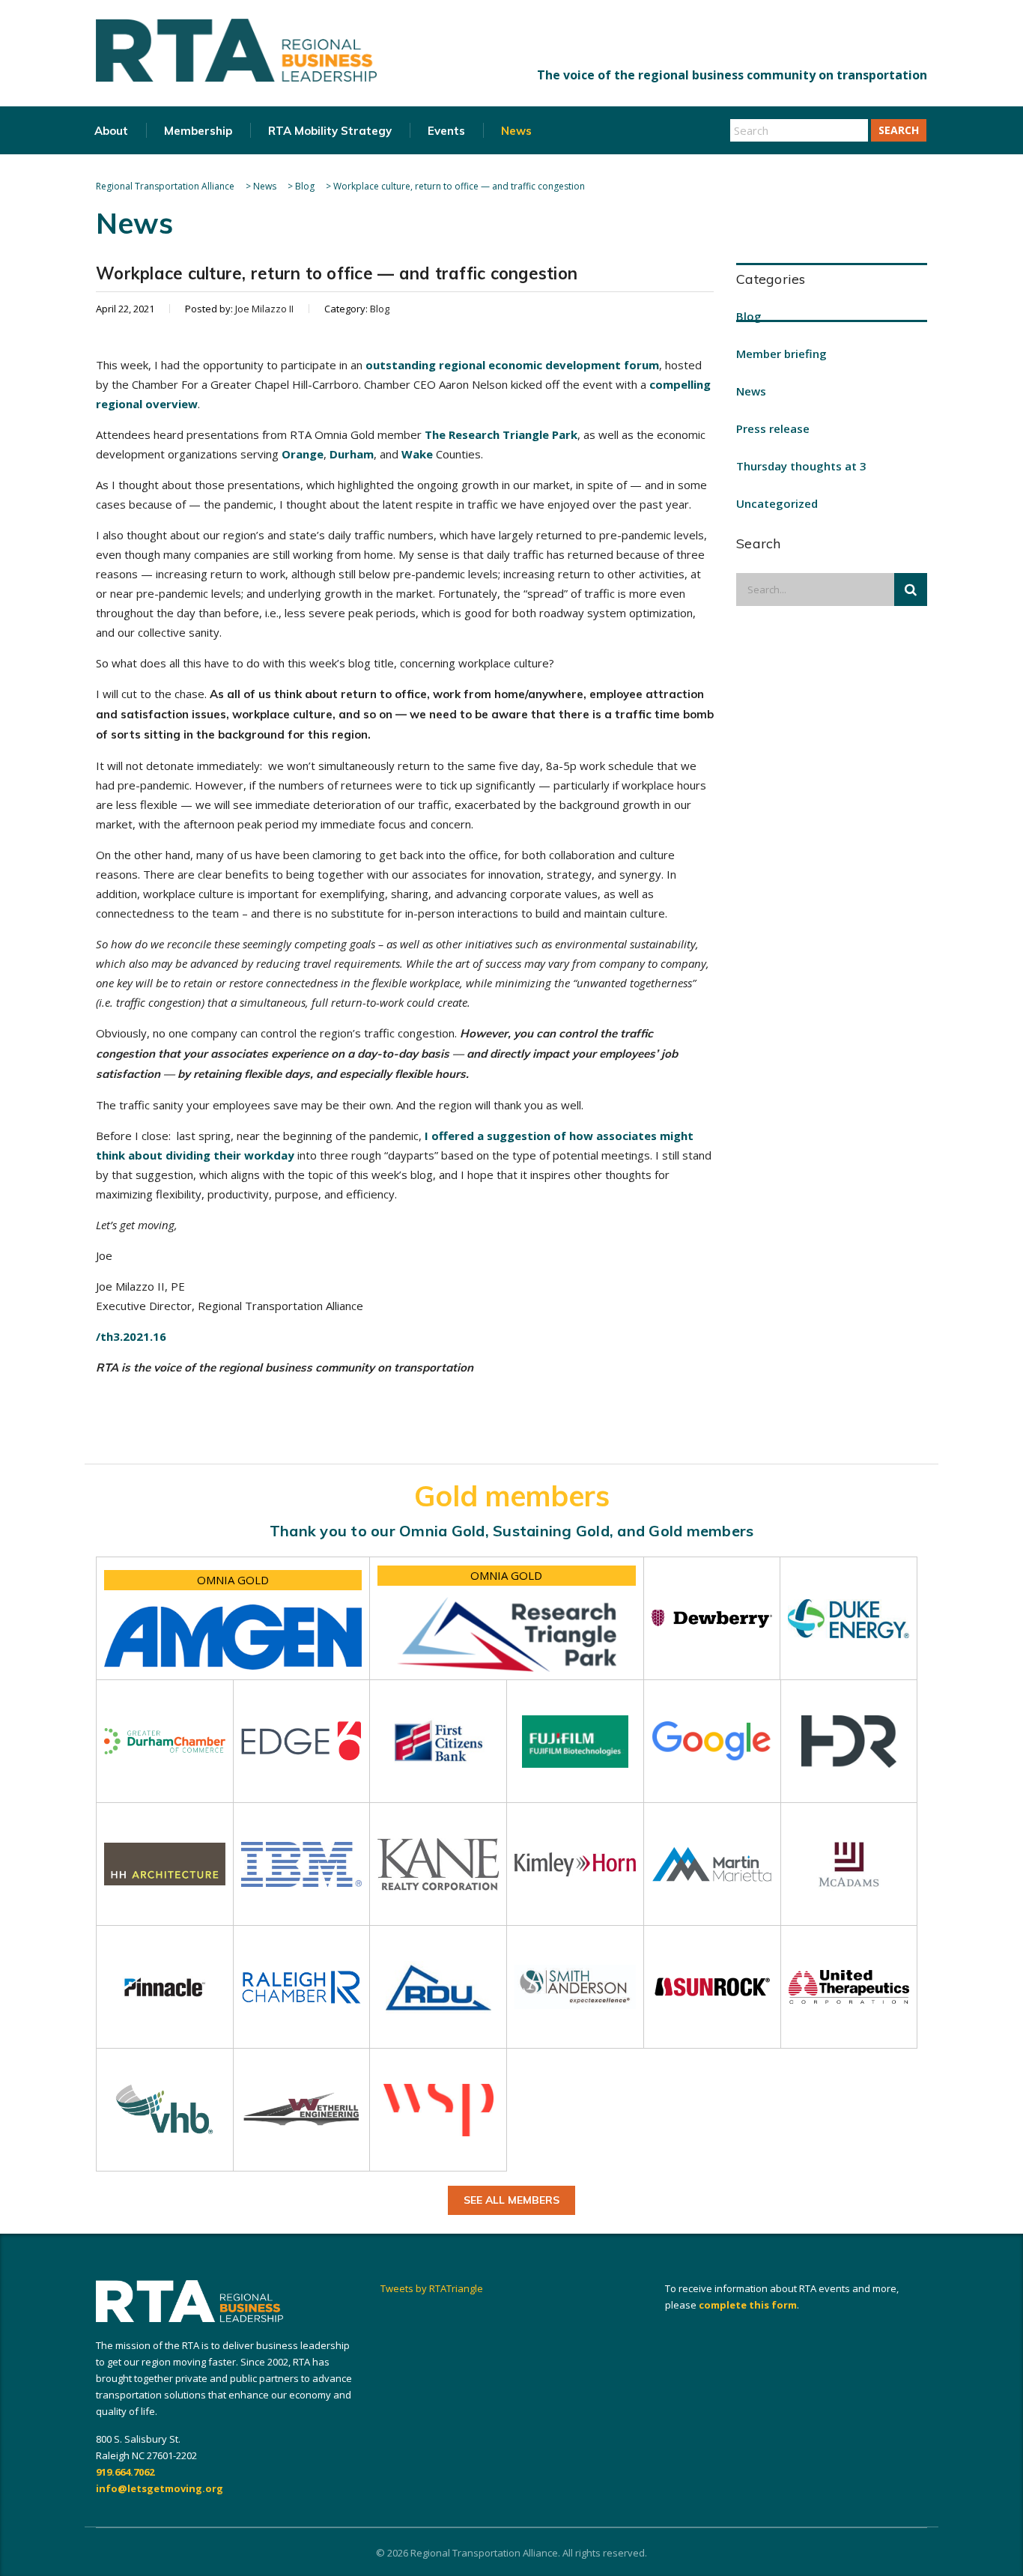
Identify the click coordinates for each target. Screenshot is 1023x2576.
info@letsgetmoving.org (160, 2488)
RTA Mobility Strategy (330, 131)
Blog (749, 316)
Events (446, 131)
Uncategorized (777, 503)
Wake (417, 454)
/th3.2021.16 (131, 1336)
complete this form (748, 2305)
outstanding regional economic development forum (512, 365)
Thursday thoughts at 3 (801, 466)
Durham (352, 454)
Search (899, 130)
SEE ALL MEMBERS (511, 2200)
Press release (773, 428)
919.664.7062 (125, 2472)
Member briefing (781, 354)
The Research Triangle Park (501, 434)
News (516, 131)
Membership (198, 131)
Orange (303, 454)
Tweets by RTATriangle (432, 2288)
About (111, 131)
